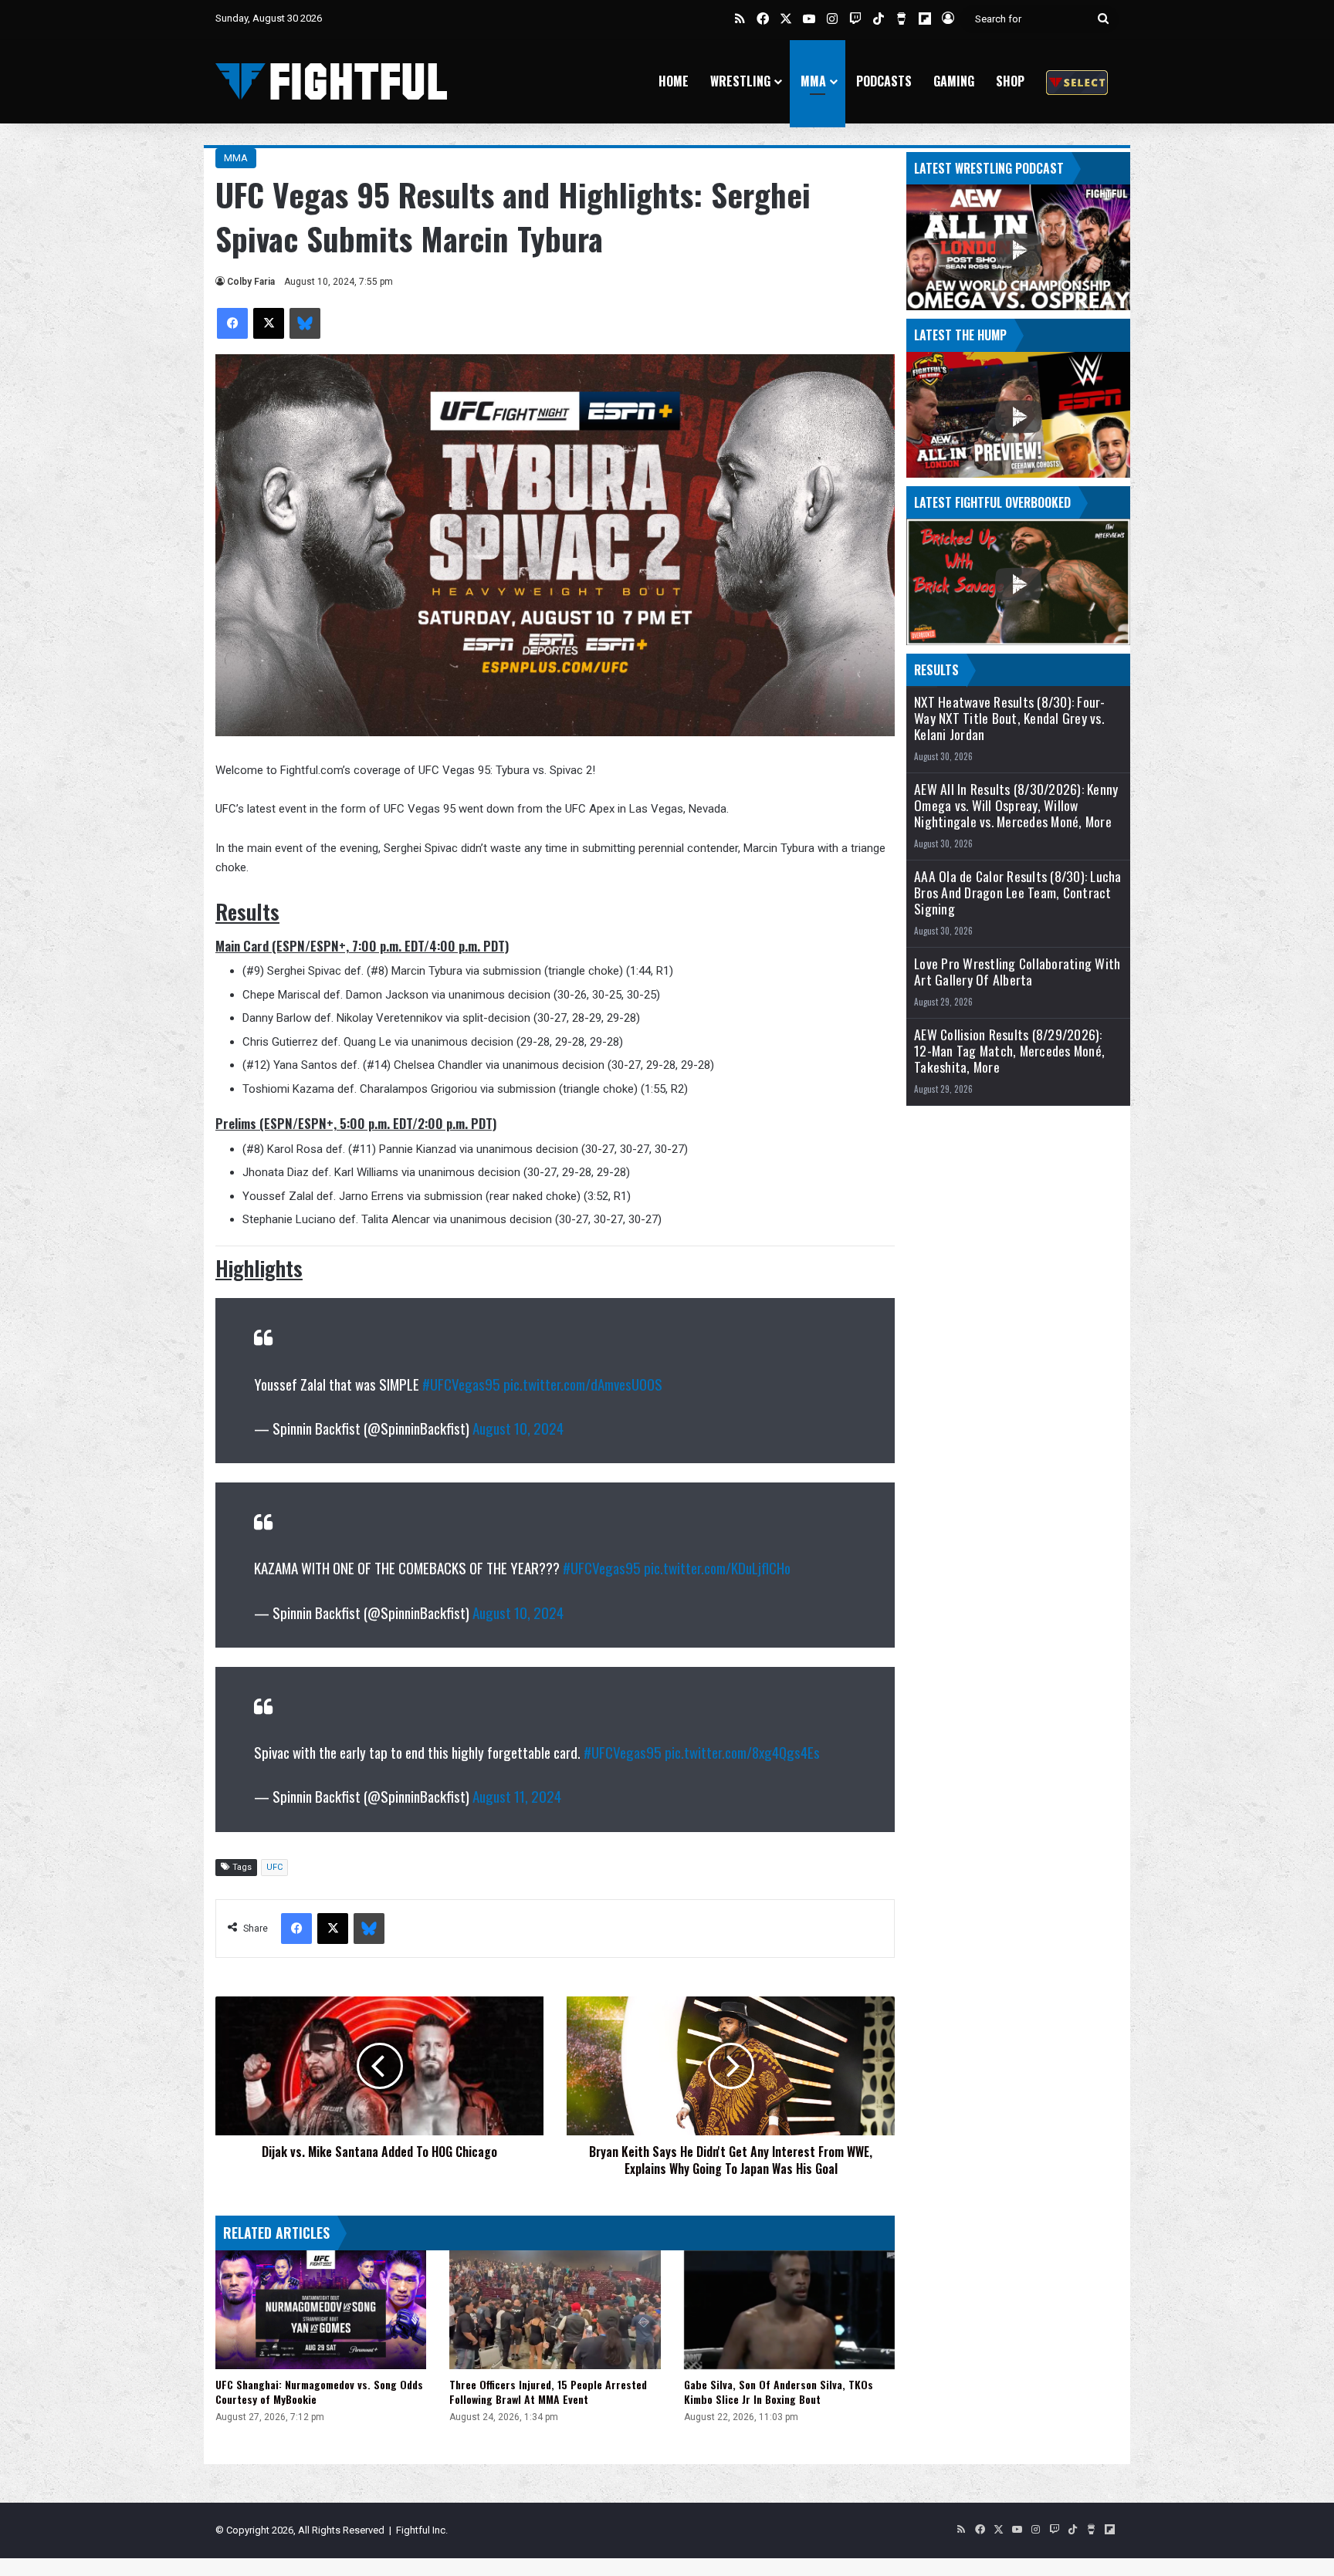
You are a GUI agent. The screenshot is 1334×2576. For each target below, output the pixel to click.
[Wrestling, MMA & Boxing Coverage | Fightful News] (331, 81)
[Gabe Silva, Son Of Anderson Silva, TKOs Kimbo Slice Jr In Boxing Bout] (789, 2310)
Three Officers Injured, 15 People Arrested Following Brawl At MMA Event (548, 2392)
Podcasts (884, 81)
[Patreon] (1077, 81)
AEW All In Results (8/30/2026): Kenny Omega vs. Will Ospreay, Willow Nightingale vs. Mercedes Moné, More (1016, 805)
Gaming (954, 81)
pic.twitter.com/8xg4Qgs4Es (742, 1752)
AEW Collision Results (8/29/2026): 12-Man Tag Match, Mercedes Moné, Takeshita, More (1009, 1051)
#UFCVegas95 (461, 1384)
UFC (274, 1867)
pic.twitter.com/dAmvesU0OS (583, 1384)
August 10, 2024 (518, 1428)
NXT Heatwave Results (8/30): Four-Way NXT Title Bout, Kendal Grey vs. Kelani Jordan (1010, 718)
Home (674, 81)
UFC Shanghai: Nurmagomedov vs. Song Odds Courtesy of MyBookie (319, 2392)
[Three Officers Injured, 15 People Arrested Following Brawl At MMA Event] (555, 2310)
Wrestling (740, 81)
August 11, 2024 (517, 1796)
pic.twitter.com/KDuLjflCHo (717, 1567)
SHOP (1010, 81)
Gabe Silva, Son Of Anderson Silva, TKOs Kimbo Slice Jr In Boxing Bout (779, 2392)
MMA (813, 81)
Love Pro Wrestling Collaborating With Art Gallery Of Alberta (1017, 972)
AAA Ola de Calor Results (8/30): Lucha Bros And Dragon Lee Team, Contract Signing (1018, 892)
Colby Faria (251, 282)
